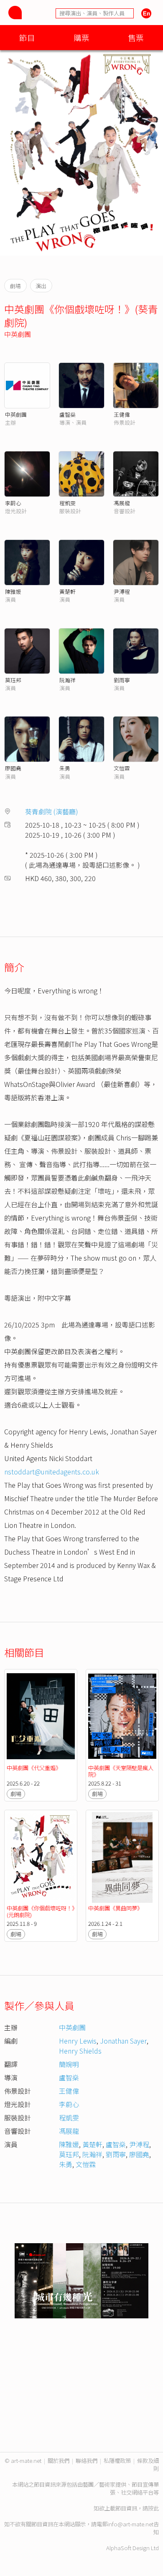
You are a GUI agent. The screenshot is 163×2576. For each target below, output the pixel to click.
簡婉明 (69, 2064)
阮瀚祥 (67, 680)
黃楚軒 (67, 591)
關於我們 (59, 2461)
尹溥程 (122, 591)
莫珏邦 (13, 680)
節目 (27, 37)
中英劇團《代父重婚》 (34, 1768)
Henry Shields (80, 2051)
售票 (136, 37)
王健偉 (122, 414)
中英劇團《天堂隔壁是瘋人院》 (121, 1771)
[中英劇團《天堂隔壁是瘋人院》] (122, 1717)
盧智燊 (67, 414)
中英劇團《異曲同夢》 (115, 1908)
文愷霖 (122, 768)
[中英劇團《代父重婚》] (41, 1717)
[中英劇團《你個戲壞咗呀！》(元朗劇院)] (41, 1858)
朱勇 (65, 768)
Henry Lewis (78, 2041)
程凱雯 (67, 503)
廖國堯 (13, 768)
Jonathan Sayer (123, 2041)
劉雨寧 (122, 680)
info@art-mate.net (130, 2524)
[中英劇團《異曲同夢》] (122, 1858)
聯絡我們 (87, 2461)
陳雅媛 (13, 591)
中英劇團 (18, 334)
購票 (81, 37)
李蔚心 (13, 503)
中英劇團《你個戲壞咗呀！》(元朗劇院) (41, 1911)
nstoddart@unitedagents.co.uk (52, 1472)
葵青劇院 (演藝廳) (52, 811)
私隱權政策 (117, 2461)
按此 (153, 2508)
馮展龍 (122, 503)
